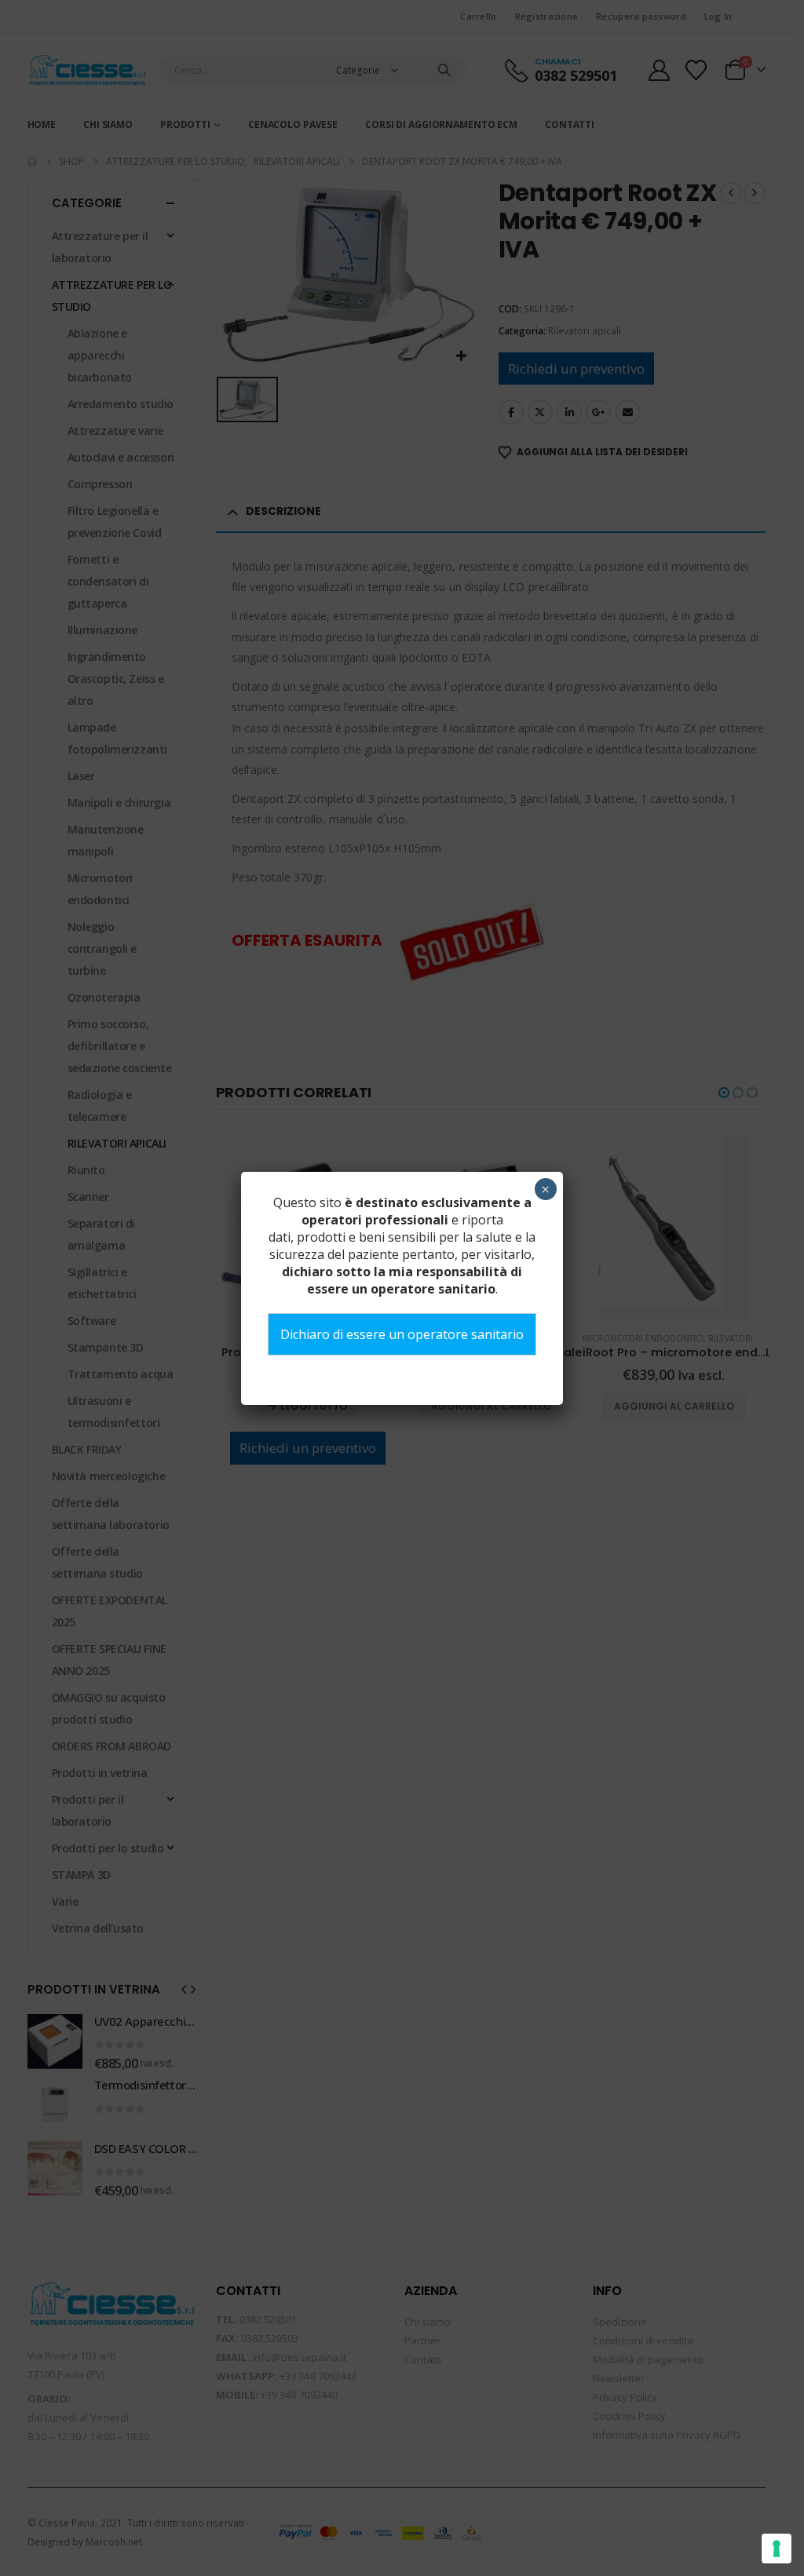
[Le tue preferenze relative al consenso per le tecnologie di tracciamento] (777, 2549)
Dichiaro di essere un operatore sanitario (402, 1334)
